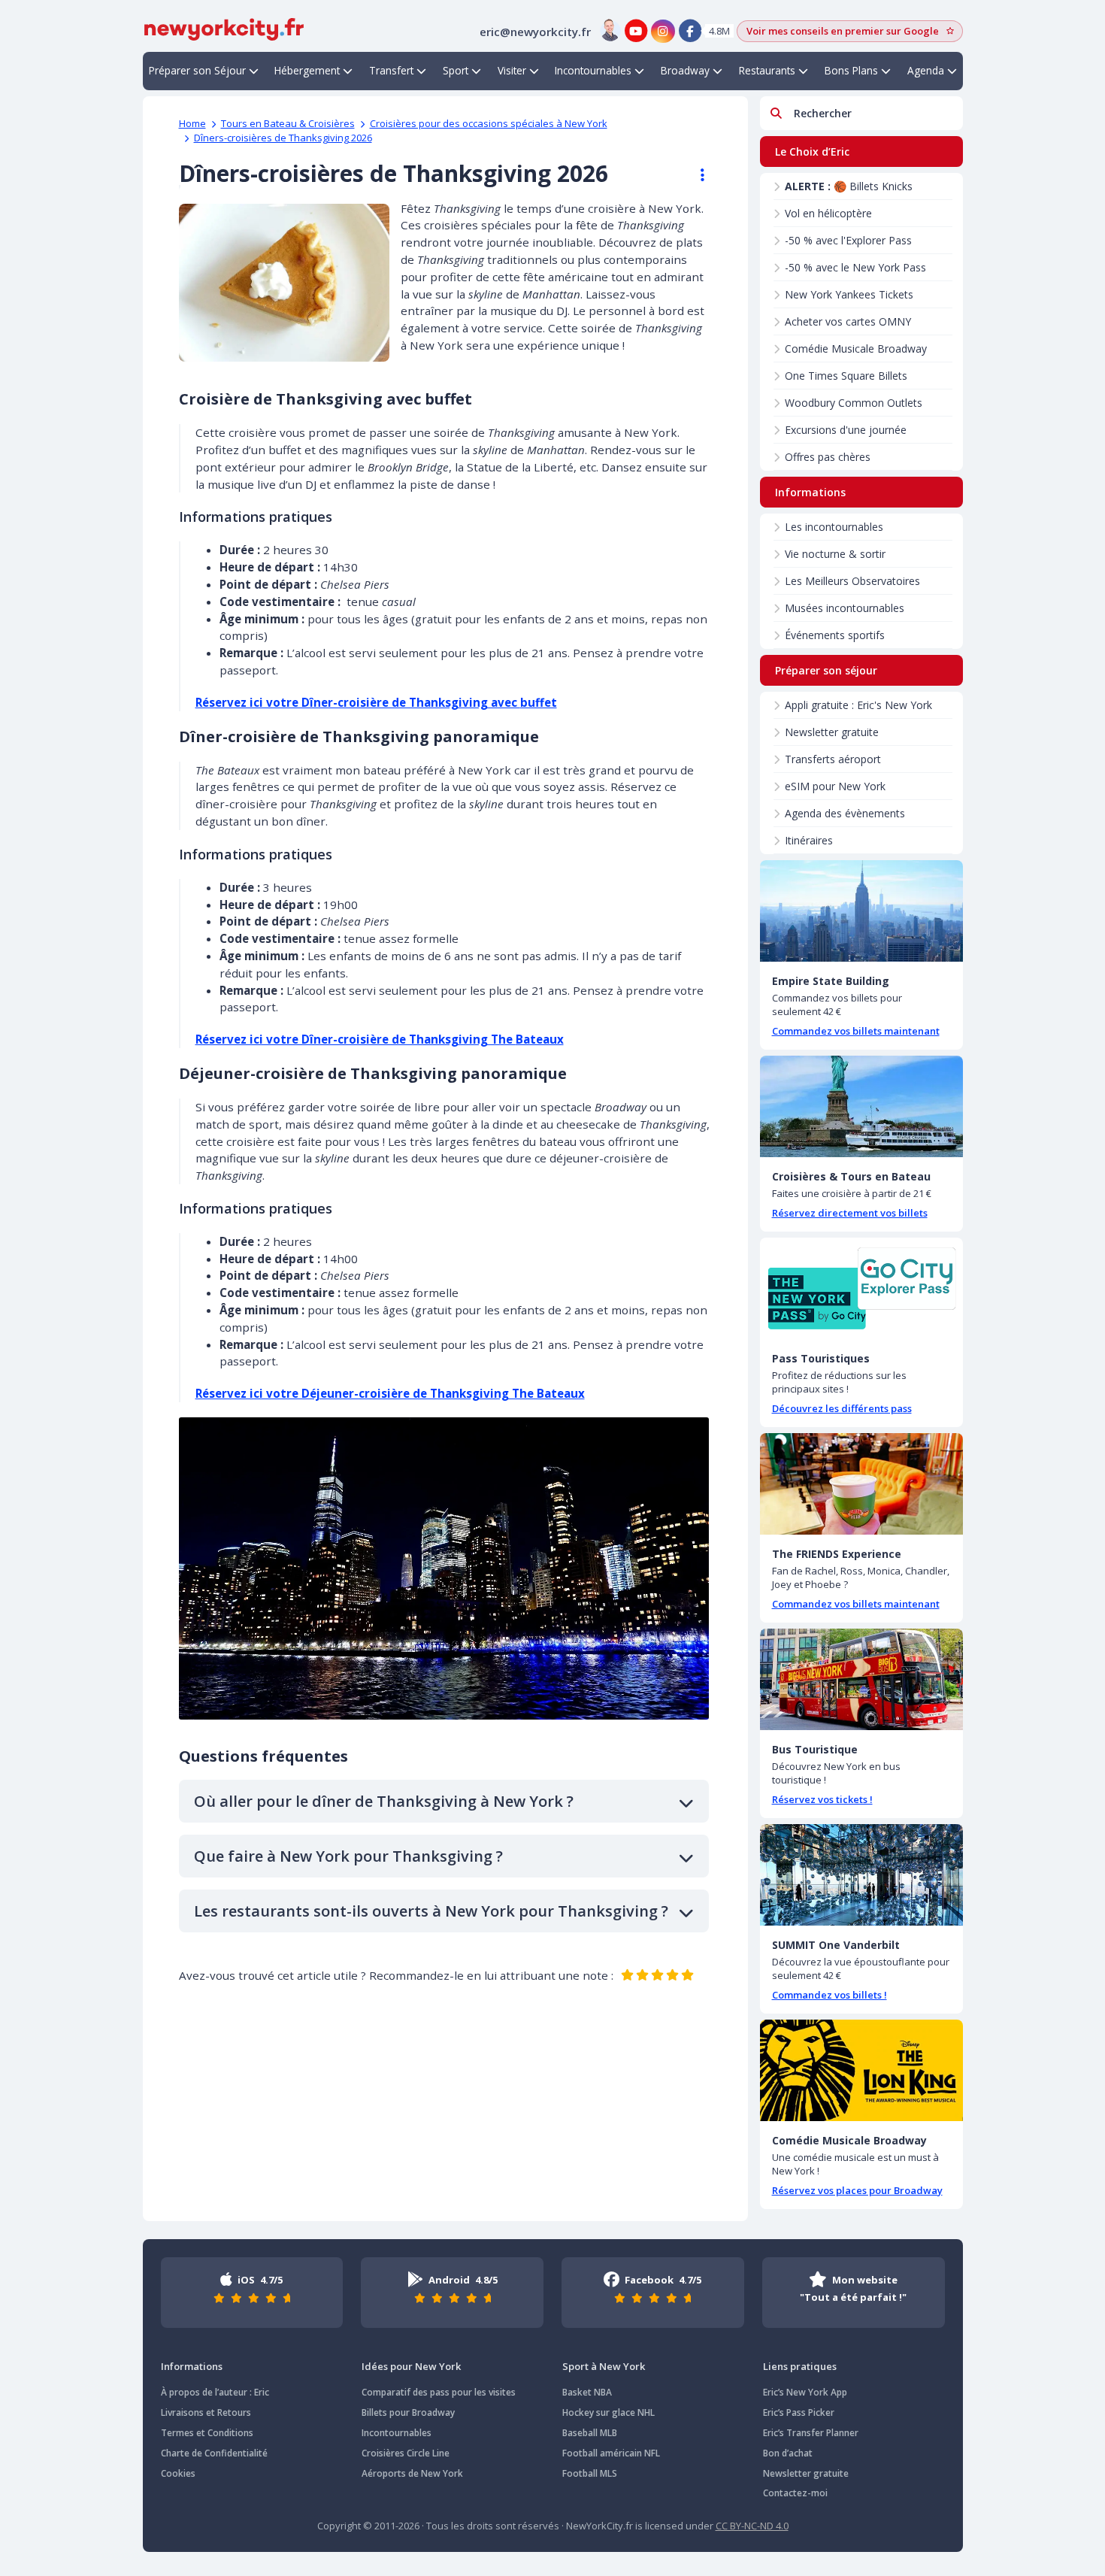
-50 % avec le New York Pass (855, 267)
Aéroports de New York (412, 2473)
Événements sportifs (835, 635)
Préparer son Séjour (197, 70)
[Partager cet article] (695, 175)
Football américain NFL (611, 2453)
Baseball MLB (590, 2433)
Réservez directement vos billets (850, 1213)
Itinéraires (809, 840)
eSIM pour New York (835, 786)
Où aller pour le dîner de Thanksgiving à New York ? (384, 1801)
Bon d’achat (788, 2453)
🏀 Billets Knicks (849, 186)
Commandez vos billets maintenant (856, 1031)
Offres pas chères (828, 457)
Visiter (512, 70)
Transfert (391, 70)
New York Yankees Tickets (849, 294)
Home (192, 123)
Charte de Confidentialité (214, 2453)
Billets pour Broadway (408, 2412)
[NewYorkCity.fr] (224, 28)
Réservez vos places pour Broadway (857, 2190)
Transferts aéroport (833, 759)
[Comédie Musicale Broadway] (861, 2070)
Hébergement (307, 70)
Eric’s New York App (805, 2392)
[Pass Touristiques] (861, 1288)
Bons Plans (851, 70)
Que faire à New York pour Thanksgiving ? (348, 1856)
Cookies (178, 2473)
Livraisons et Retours (206, 2412)
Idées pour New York (411, 2366)
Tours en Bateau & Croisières (288, 123)
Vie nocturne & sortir (835, 554)
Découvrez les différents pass (842, 1408)
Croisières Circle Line (406, 2453)
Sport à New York (604, 2366)
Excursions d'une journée (846, 430)
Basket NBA (587, 2392)
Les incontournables (834, 527)
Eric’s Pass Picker (799, 2412)
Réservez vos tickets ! (822, 1799)
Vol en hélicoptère (828, 213)
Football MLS (590, 2473)
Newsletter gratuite (832, 732)
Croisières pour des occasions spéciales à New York (489, 123)
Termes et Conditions (207, 2433)
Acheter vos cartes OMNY (848, 321)
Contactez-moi (795, 2493)
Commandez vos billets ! (830, 1995)
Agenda (926, 70)
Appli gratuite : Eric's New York (858, 705)
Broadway (685, 70)
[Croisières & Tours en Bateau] (861, 1106)
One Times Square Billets (846, 376)
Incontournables (593, 70)
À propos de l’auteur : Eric (215, 2392)
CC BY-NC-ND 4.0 (752, 2526)
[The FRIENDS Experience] (861, 1484)
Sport (456, 70)
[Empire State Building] (861, 911)
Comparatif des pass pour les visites (439, 2392)
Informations (192, 2366)
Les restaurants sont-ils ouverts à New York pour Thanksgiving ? (431, 1911)
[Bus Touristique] (861, 1679)
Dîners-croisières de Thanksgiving (283, 138)
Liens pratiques (800, 2366)
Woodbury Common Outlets (854, 403)
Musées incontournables (845, 608)
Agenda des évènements (845, 813)
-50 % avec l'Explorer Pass (848, 240)
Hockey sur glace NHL (609, 2412)
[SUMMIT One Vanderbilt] (861, 1875)
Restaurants (767, 70)
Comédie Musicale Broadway (856, 349)
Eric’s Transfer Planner (811, 2433)
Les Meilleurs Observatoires (852, 581)
